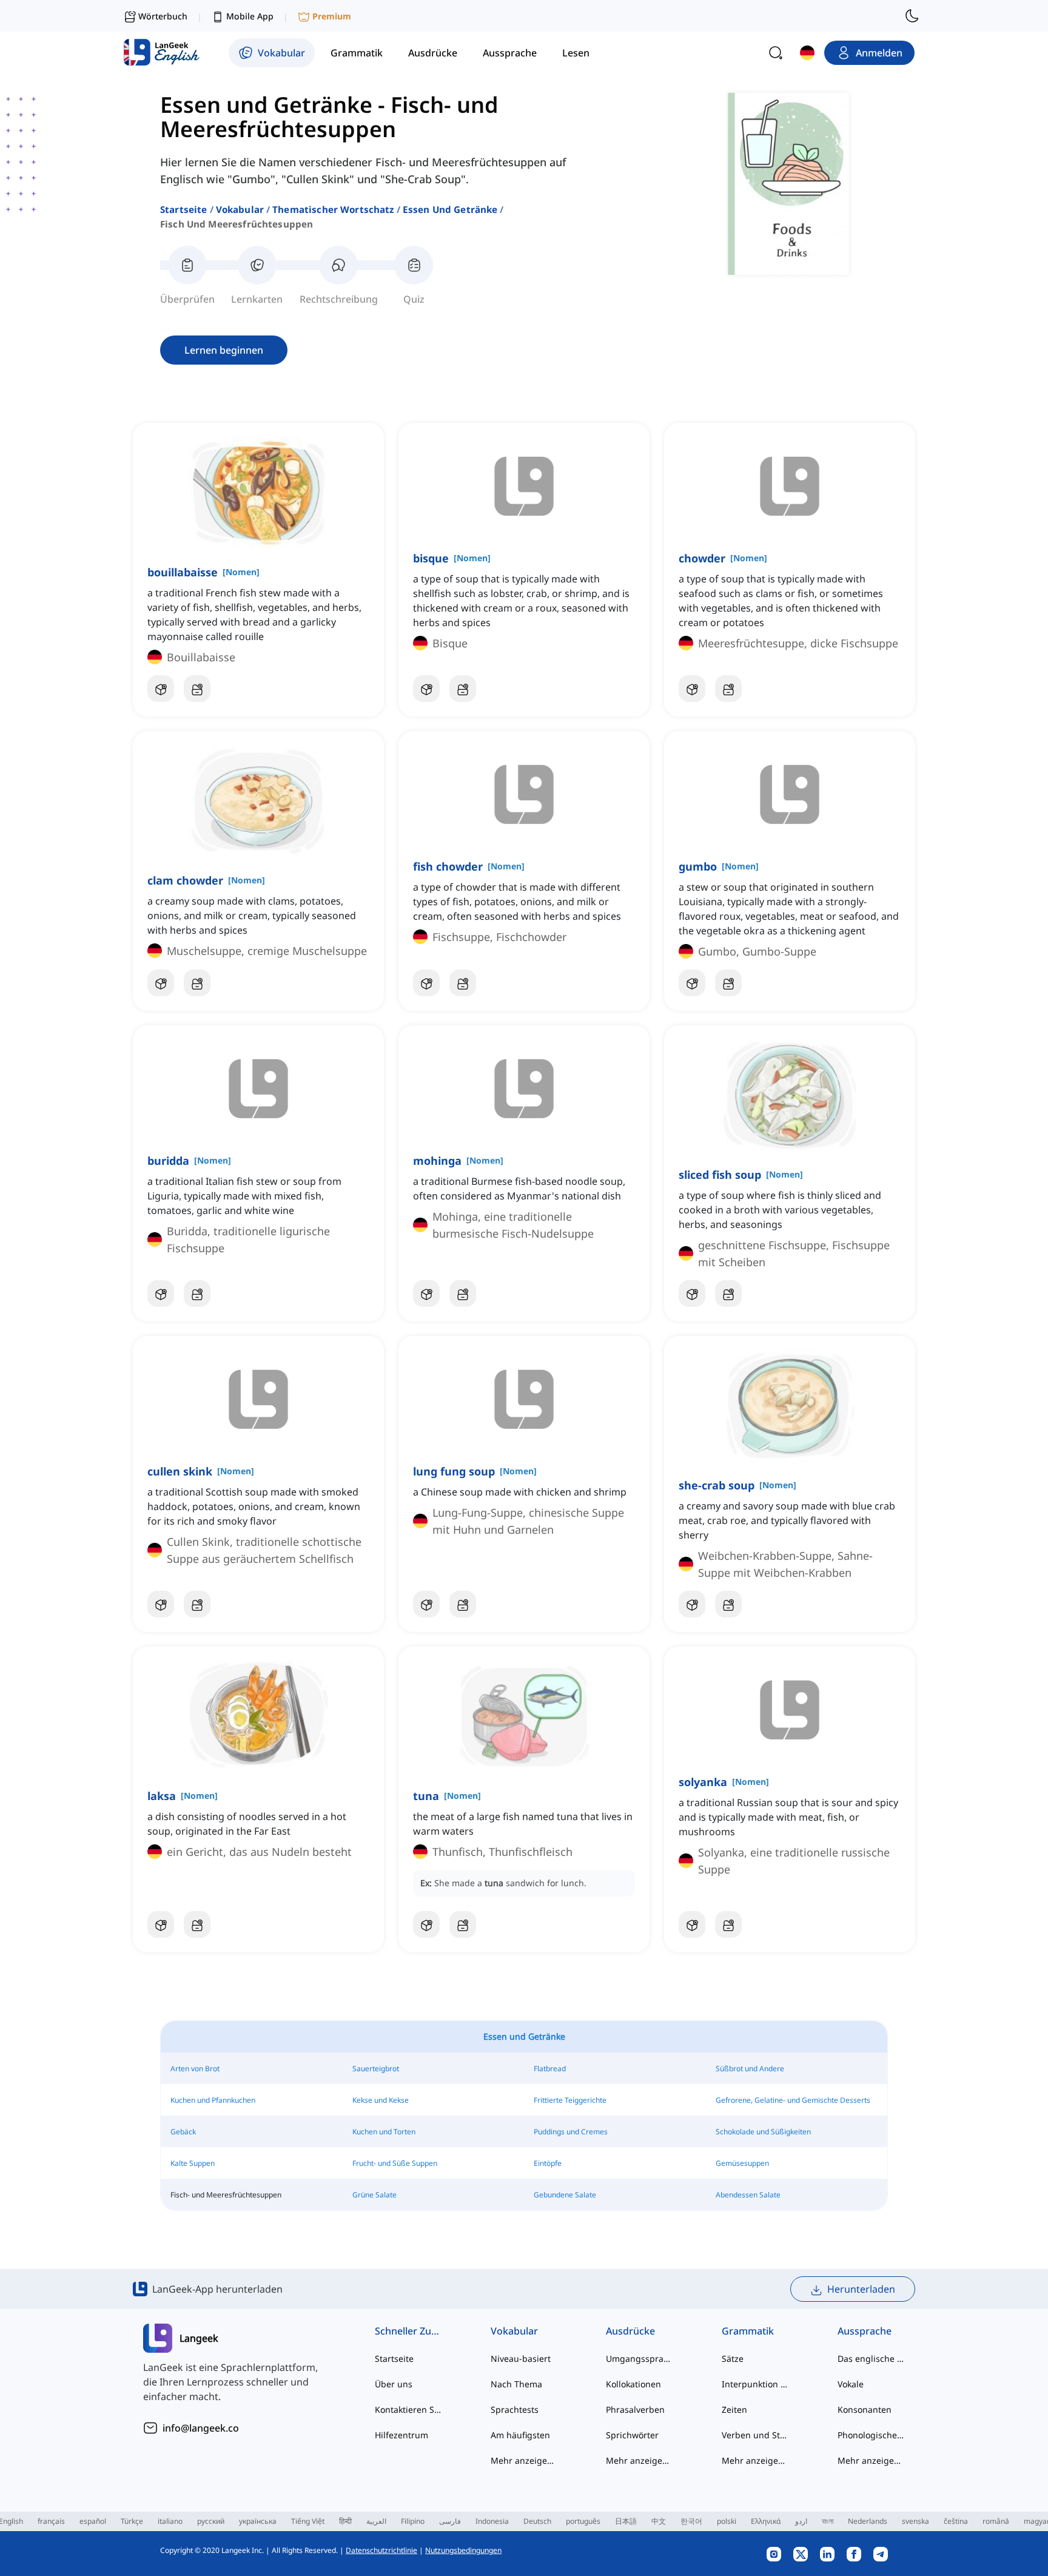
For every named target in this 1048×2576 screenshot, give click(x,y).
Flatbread (550, 2069)
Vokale (851, 2384)
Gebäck (183, 2132)
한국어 (691, 2521)
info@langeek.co (201, 2428)
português (583, 2521)
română (996, 2521)
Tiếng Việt (308, 2521)
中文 (659, 2521)
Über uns (394, 2384)
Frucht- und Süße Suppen (395, 2163)
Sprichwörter (632, 2435)
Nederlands (868, 2521)
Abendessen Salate (748, 2195)
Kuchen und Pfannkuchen (213, 2100)
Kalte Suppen (193, 2163)
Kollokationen (633, 2384)
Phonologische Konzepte (871, 2435)
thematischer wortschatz (333, 209)
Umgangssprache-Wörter (640, 2359)
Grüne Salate (375, 2195)
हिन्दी (345, 2521)
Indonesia (492, 2521)
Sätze (733, 2359)
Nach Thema (516, 2384)
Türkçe (132, 2521)
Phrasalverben (635, 2409)
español (93, 2521)
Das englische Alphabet (871, 2359)
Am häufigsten (520, 2435)
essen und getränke (450, 209)
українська (258, 2521)
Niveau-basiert (521, 2359)
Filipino (413, 2521)
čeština (956, 2521)
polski (727, 2521)
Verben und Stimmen (755, 2435)
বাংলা (828, 2521)
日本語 (626, 2521)
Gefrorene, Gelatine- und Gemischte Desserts (793, 2100)
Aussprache (865, 2331)
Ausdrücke (630, 2331)
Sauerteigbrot (376, 2069)
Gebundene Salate (565, 2195)
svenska (915, 2521)
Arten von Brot (195, 2069)
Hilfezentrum (401, 2435)
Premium (332, 16)
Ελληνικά (766, 2521)
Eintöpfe (548, 2163)
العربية (376, 2521)
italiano (170, 2521)
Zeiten (734, 2409)
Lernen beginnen (224, 350)
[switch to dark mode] (912, 16)
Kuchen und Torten (384, 2132)
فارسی (450, 2521)
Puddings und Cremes (571, 2132)
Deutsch (537, 2521)
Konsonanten (865, 2409)
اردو (801, 2521)
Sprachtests (515, 2409)
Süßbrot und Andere (750, 2069)
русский (211, 2521)
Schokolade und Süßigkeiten (763, 2132)
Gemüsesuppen (742, 2163)
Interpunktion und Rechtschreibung (755, 2384)
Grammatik (748, 2331)
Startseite (184, 209)
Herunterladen (861, 2289)
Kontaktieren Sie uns (408, 2409)
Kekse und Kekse (381, 2100)
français (51, 2521)
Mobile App (250, 16)
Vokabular (240, 209)
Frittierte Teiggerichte (570, 2100)
